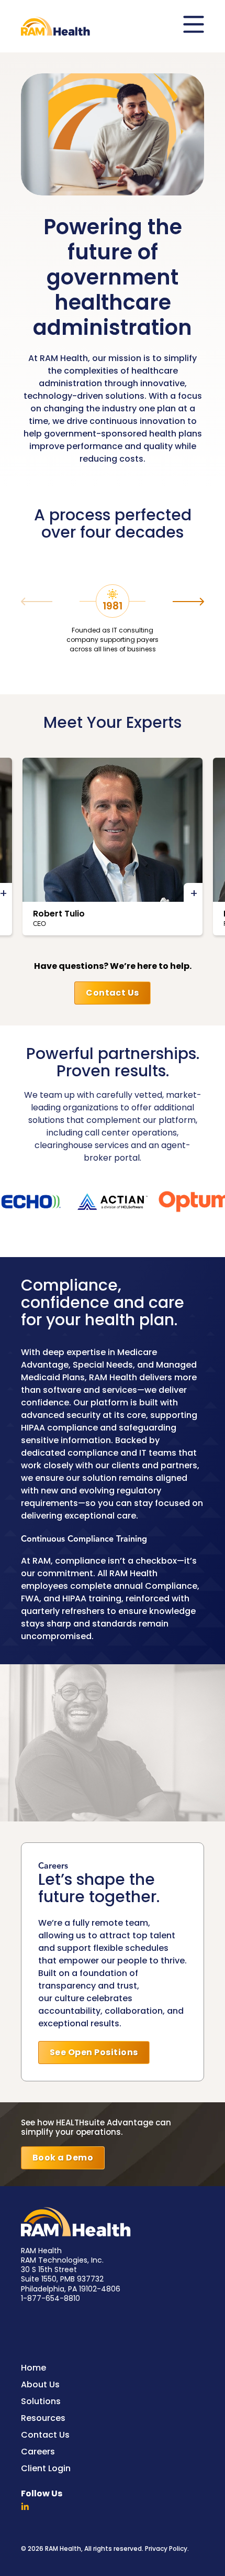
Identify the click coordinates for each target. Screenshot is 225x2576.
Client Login (46, 2469)
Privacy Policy (166, 2549)
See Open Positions (94, 2053)
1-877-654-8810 (50, 2299)
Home (33, 2369)
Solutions (41, 2402)
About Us (40, 2386)
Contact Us (113, 994)
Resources (43, 2419)
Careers (38, 2453)
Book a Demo (63, 2158)
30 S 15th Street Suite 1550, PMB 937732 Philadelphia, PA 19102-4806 (71, 2280)
